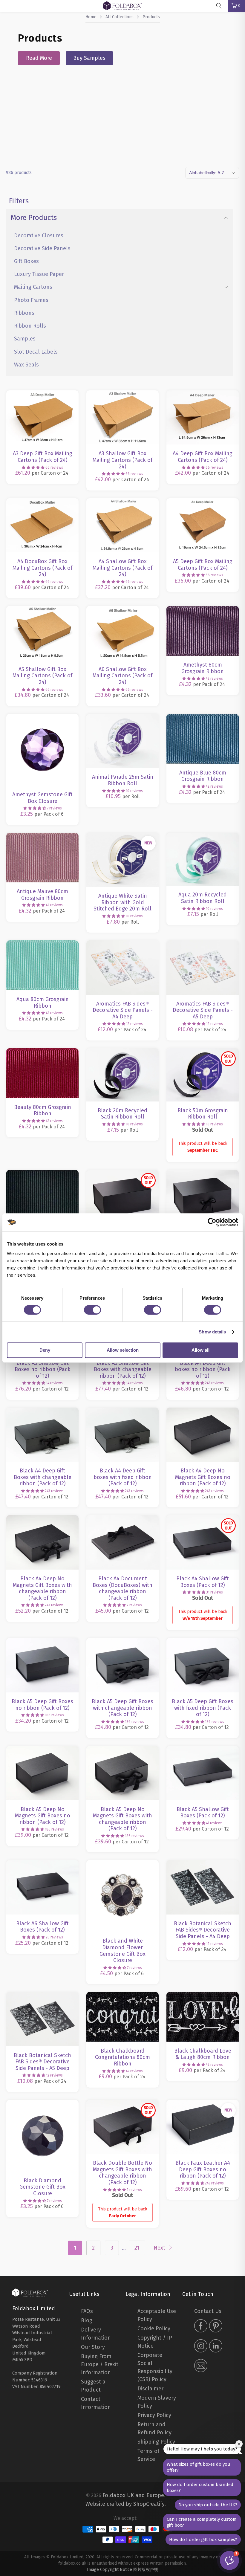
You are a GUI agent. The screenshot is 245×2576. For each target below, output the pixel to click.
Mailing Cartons (33, 287)
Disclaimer (150, 2389)
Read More (39, 58)
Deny (45, 1350)
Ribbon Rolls (30, 326)
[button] (33, 467)
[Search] (221, 6)
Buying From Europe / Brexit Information (100, 2364)
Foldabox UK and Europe (133, 2495)
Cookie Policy (154, 2329)
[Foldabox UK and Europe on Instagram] (201, 2347)
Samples (25, 339)
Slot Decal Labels (36, 352)
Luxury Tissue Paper (39, 274)
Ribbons (24, 313)
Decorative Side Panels (42, 248)
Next (160, 2248)
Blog (87, 2320)
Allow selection (123, 1350)
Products (151, 17)
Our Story (93, 2347)
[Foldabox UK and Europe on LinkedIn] (216, 2347)
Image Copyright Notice (110, 2570)
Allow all (200, 1350)
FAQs (87, 2311)
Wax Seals (26, 365)
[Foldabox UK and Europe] (30, 2292)
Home (91, 17)
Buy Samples (89, 58)
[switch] (92, 1310)
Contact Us (208, 2311)
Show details (212, 1332)
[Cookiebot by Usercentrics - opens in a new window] (212, 1222)
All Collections (120, 17)
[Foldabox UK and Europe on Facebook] (201, 2327)
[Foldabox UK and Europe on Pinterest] (216, 2327)
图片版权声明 (146, 2570)
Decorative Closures (39, 236)
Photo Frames (31, 300)
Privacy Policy (154, 2415)
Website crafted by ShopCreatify (125, 2504)
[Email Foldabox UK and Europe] (201, 2366)
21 (137, 2248)
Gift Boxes (26, 261)
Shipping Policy (156, 2442)
